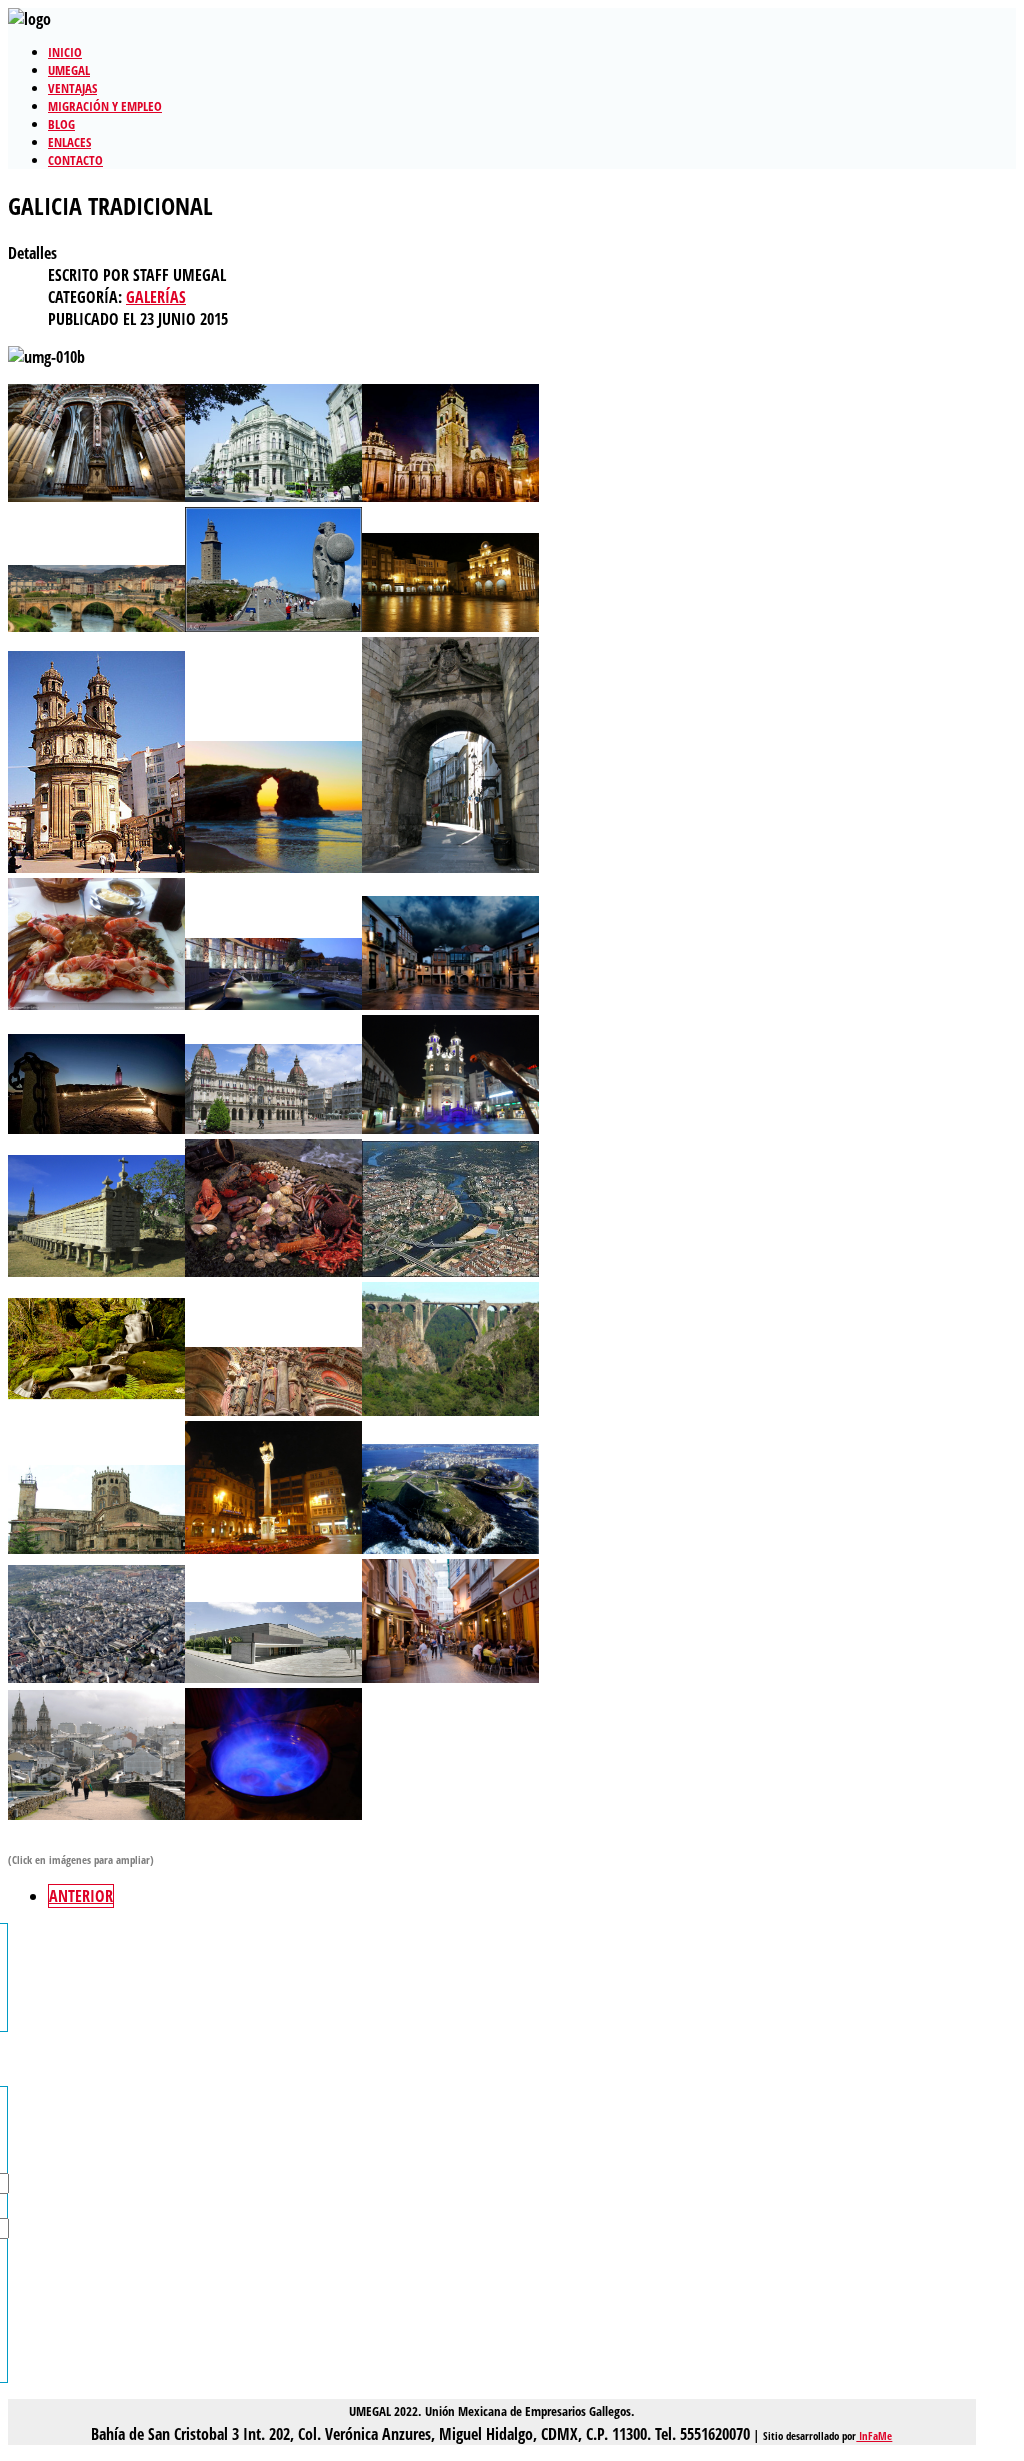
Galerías (156, 297)
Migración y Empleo (105, 106)
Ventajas (72, 88)
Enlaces (69, 142)
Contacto (75, 160)
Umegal (69, 70)
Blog (61, 124)
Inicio (65, 52)
